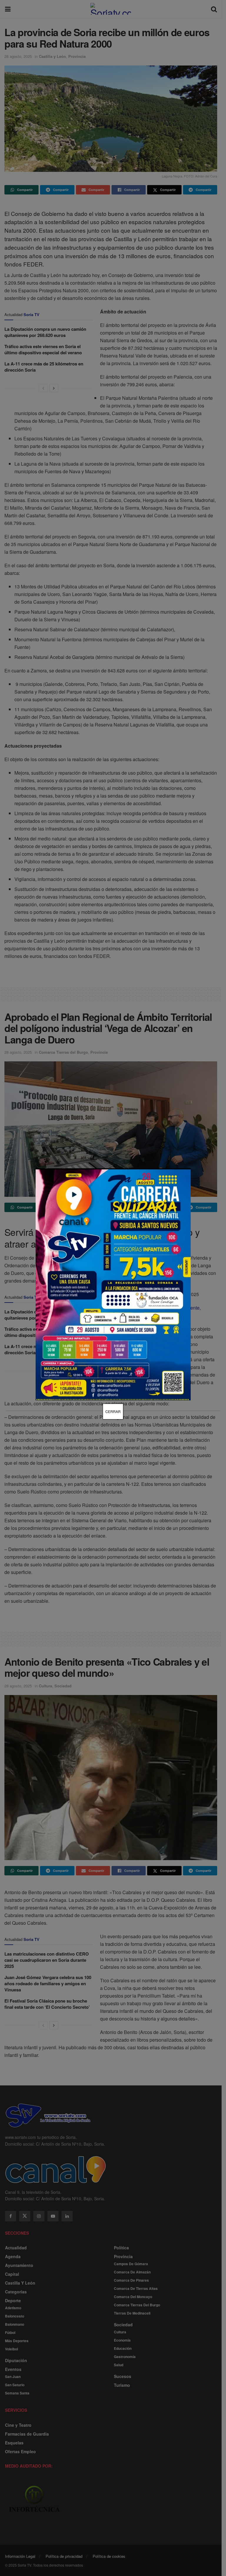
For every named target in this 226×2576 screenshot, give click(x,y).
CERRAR (113, 1411)
